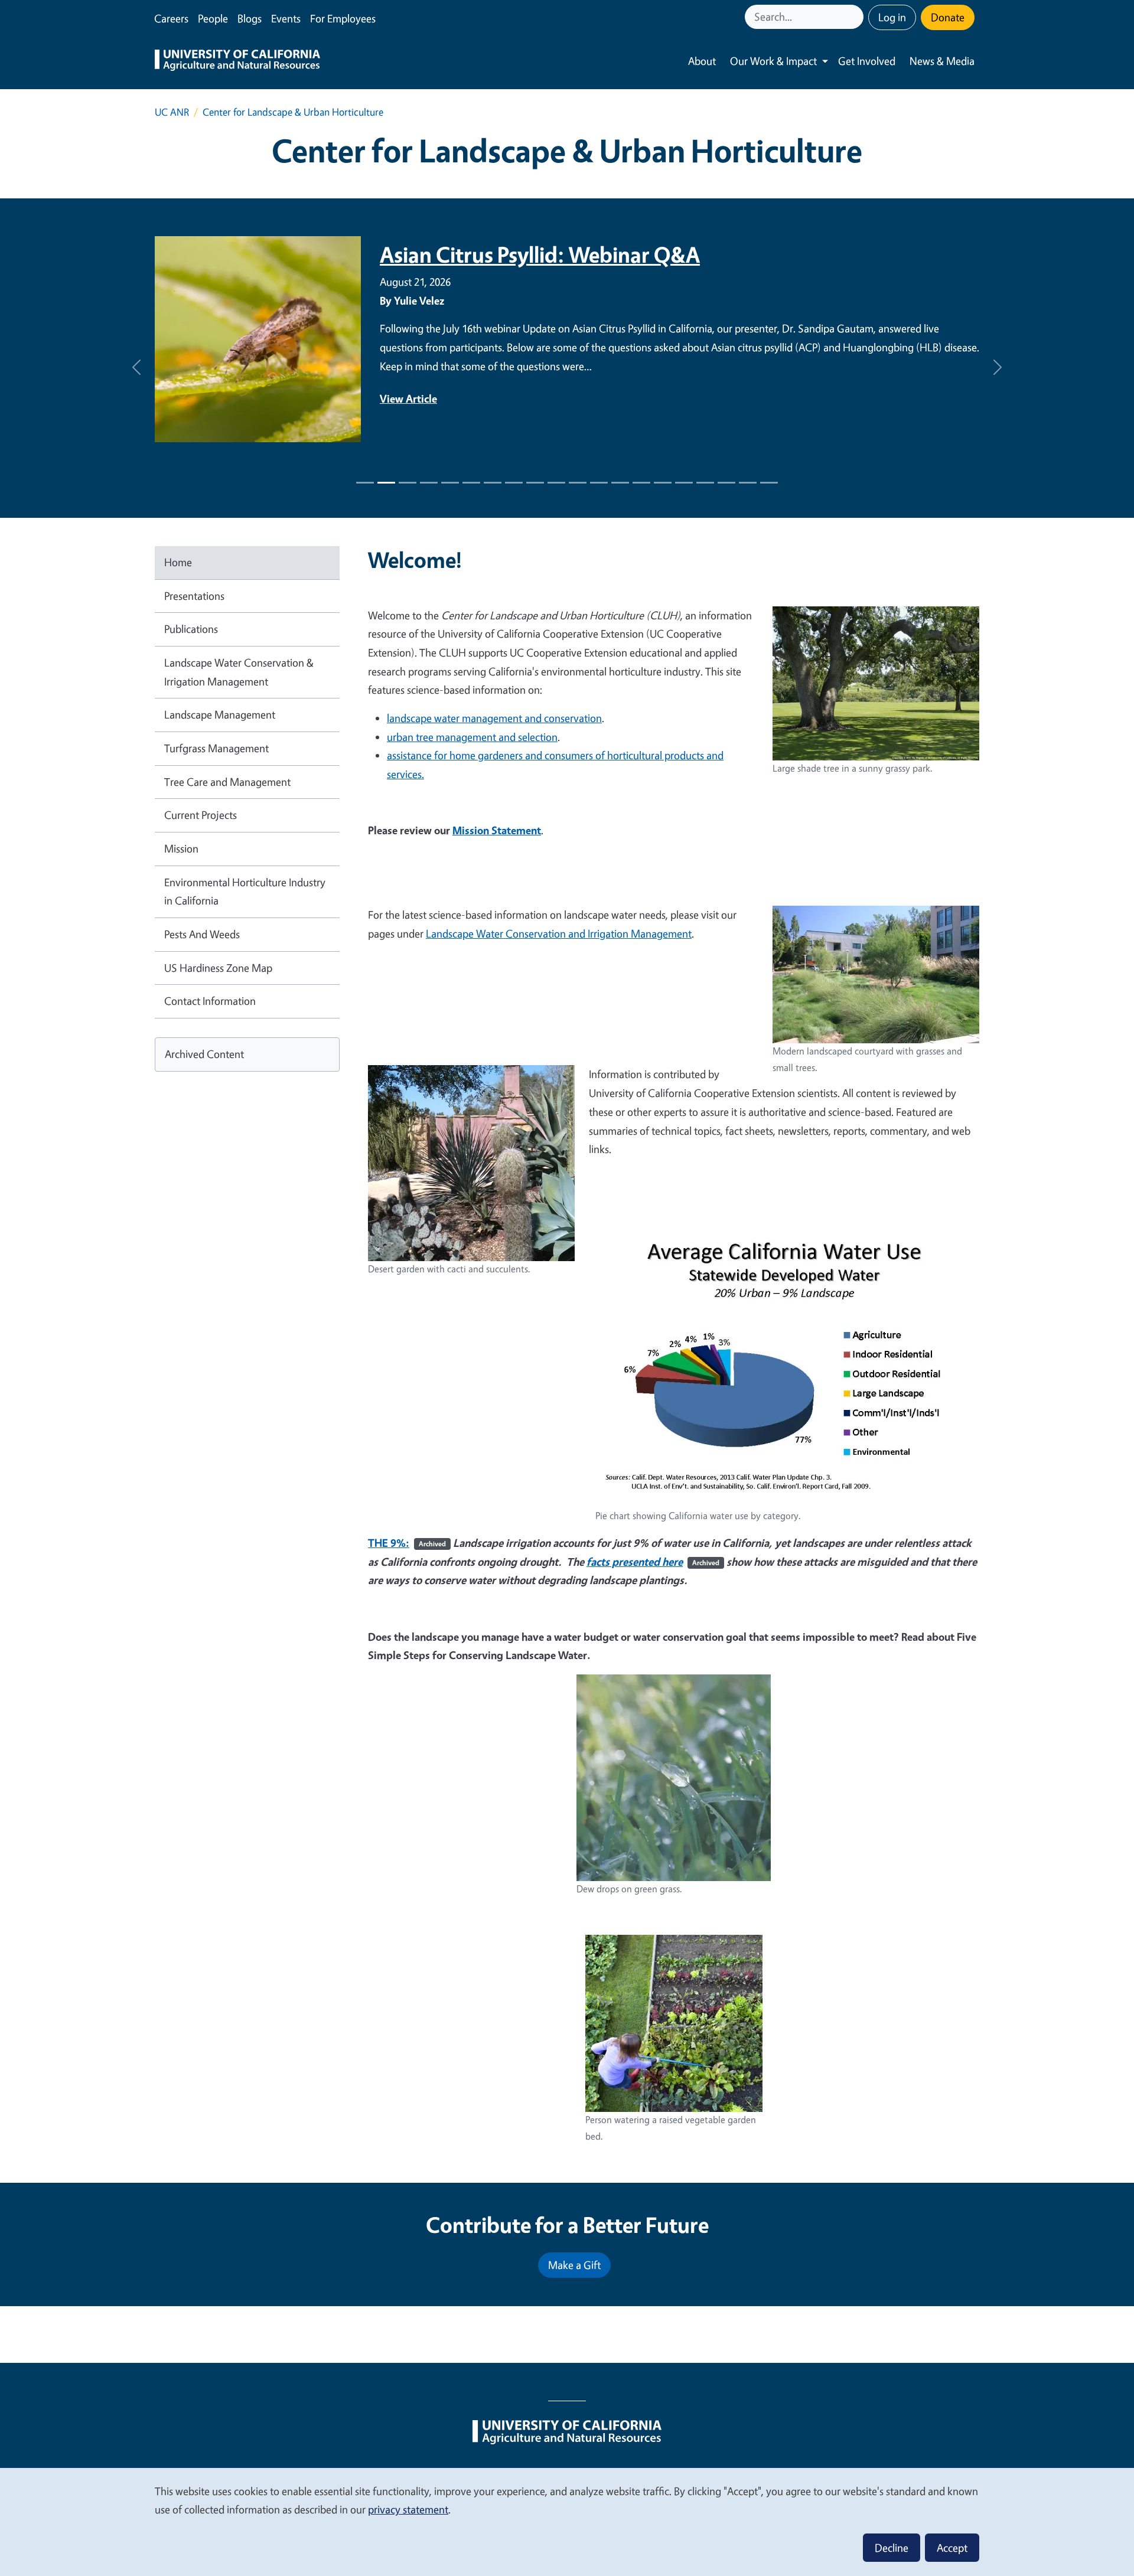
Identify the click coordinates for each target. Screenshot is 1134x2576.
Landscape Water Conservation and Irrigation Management (559, 933)
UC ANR (172, 112)
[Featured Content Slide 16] (705, 483)
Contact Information (210, 1001)
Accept (952, 2548)
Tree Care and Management (227, 782)
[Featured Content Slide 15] (684, 483)
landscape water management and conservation (494, 718)
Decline (892, 2548)
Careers (171, 18)
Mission (181, 848)
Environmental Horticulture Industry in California (245, 892)
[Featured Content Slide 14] (663, 483)
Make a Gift (574, 2265)
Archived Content (204, 1054)
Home (178, 562)
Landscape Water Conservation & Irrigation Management (239, 672)
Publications (191, 629)
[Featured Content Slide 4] (450, 483)
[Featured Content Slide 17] (726, 483)
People (213, 18)
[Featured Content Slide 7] (514, 483)
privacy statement (408, 2509)
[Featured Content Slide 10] (578, 483)
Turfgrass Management (216, 748)
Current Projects (201, 815)
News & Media (942, 61)
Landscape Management (220, 714)
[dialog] (567, 2521)
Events (286, 18)
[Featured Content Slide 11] (599, 483)
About (702, 61)
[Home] (237, 61)
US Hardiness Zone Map (218, 968)
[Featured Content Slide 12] (620, 483)
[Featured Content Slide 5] (471, 483)
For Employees (343, 18)
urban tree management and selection (472, 737)
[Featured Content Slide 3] (429, 483)
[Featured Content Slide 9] (556, 483)
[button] (136, 368)
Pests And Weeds (202, 934)
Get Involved (867, 61)
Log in (892, 17)
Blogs (250, 18)
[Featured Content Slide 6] (493, 483)
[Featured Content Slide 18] (748, 483)
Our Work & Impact (773, 61)
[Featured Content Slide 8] (535, 483)
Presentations (194, 596)
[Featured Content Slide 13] (641, 483)
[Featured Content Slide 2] (408, 483)
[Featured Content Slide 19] (769, 483)
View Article (408, 399)
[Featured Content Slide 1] (365, 483)
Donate (948, 17)
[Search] (856, 17)
